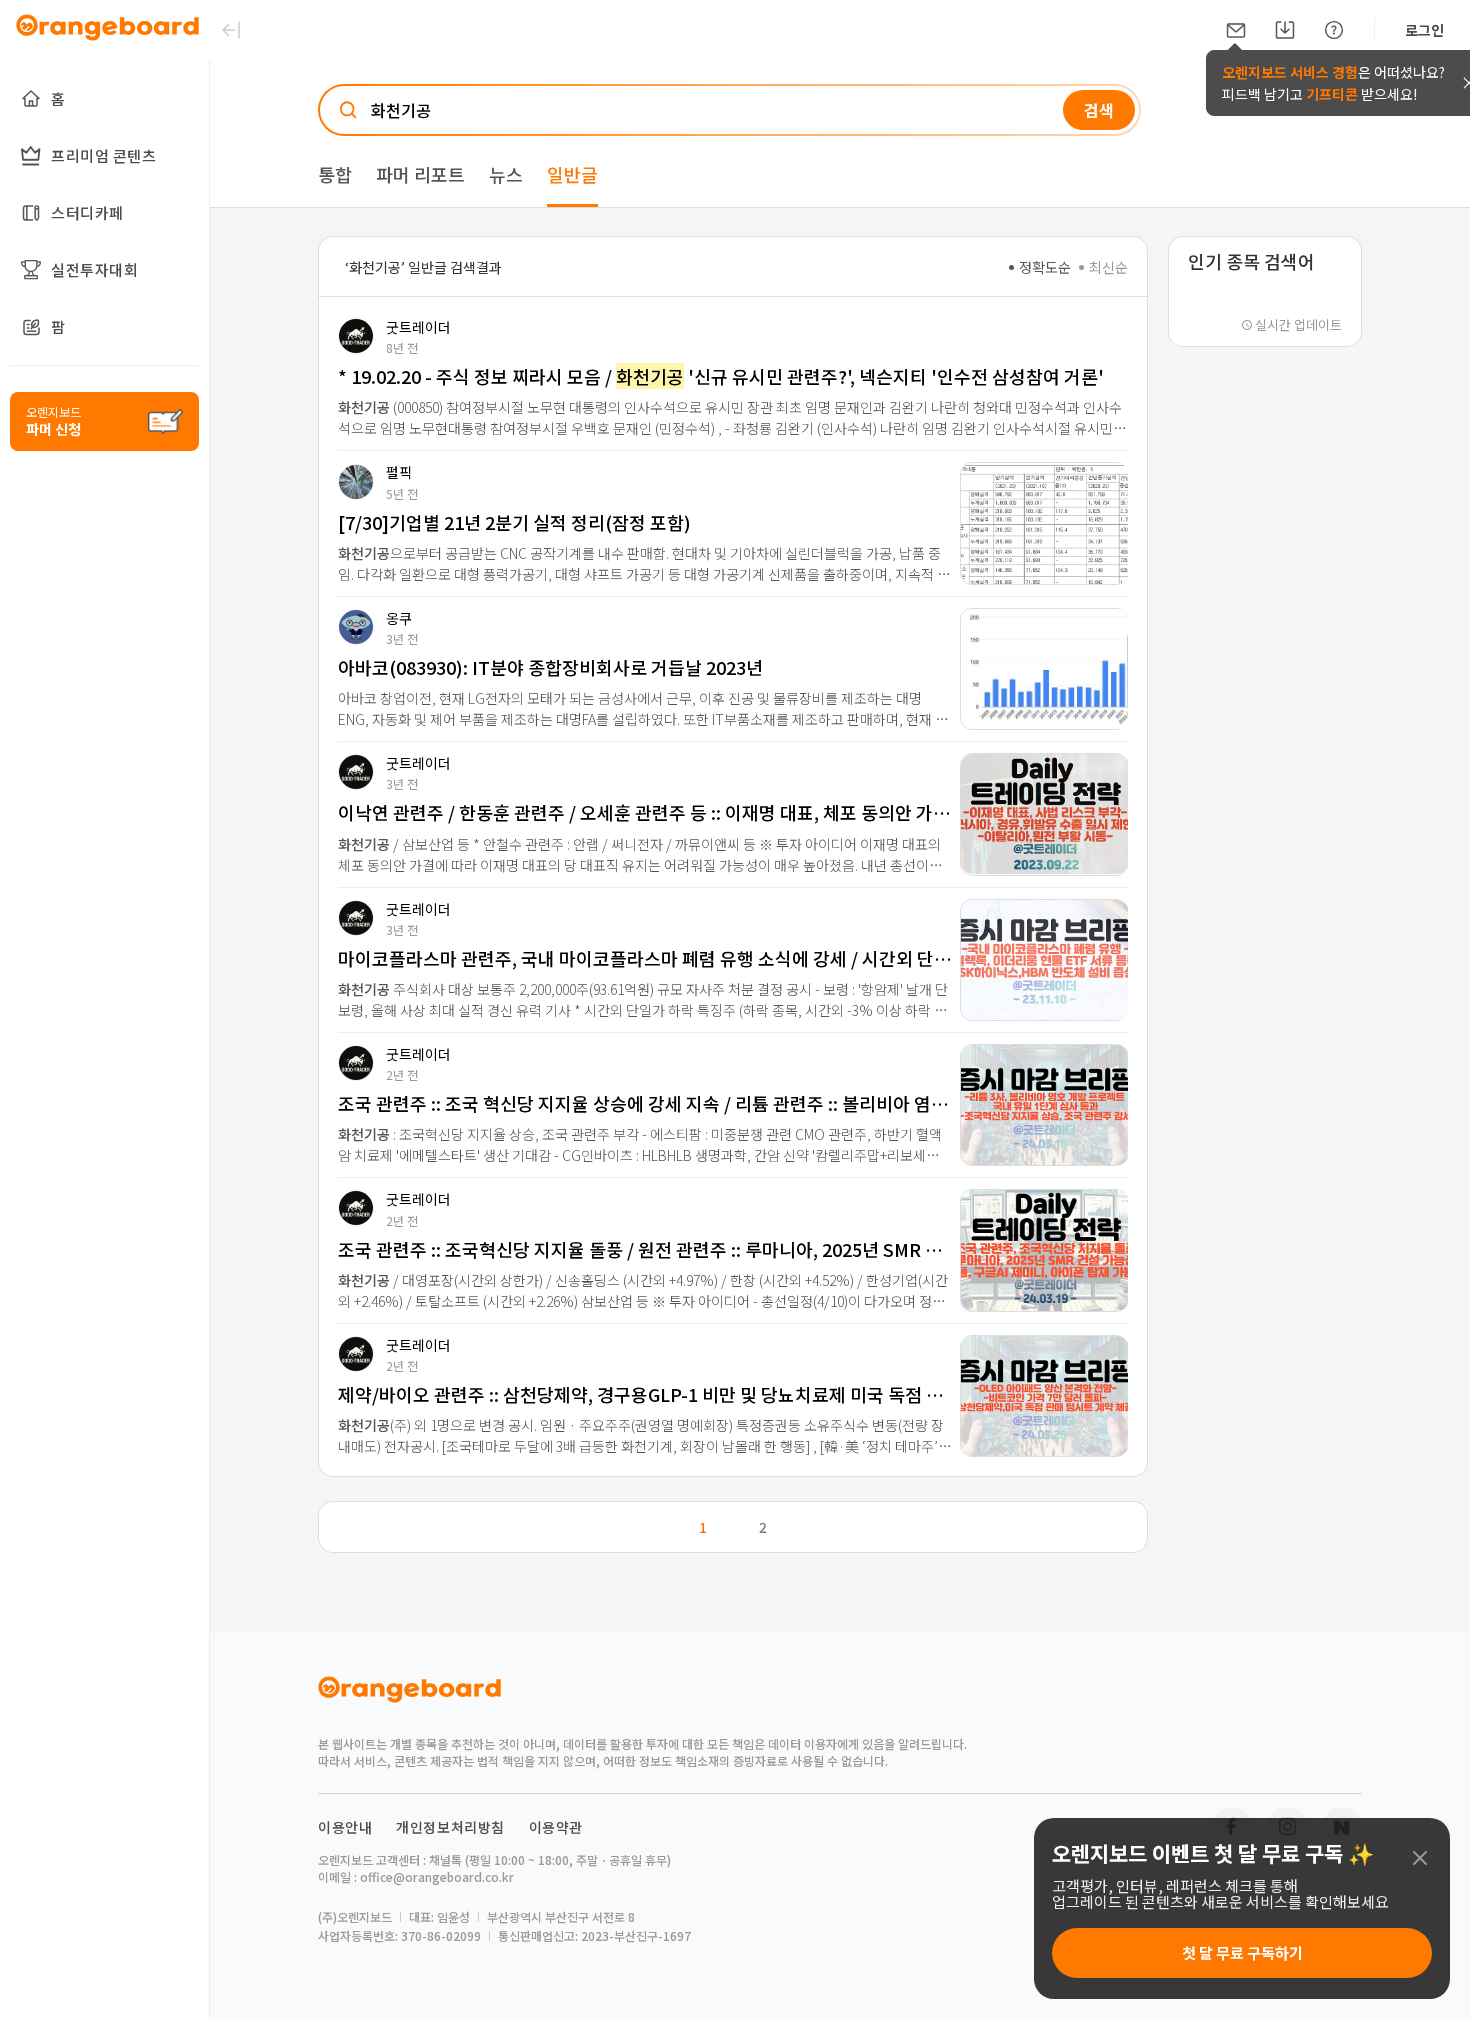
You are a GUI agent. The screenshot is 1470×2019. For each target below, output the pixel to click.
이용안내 (345, 1827)
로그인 (1424, 30)
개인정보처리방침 (450, 1827)
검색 (1099, 110)
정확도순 (1045, 267)
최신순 (1108, 267)
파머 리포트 (420, 174)
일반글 (572, 174)
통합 (335, 174)
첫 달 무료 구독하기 (1242, 1952)
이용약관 (556, 1827)
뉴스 (506, 174)
